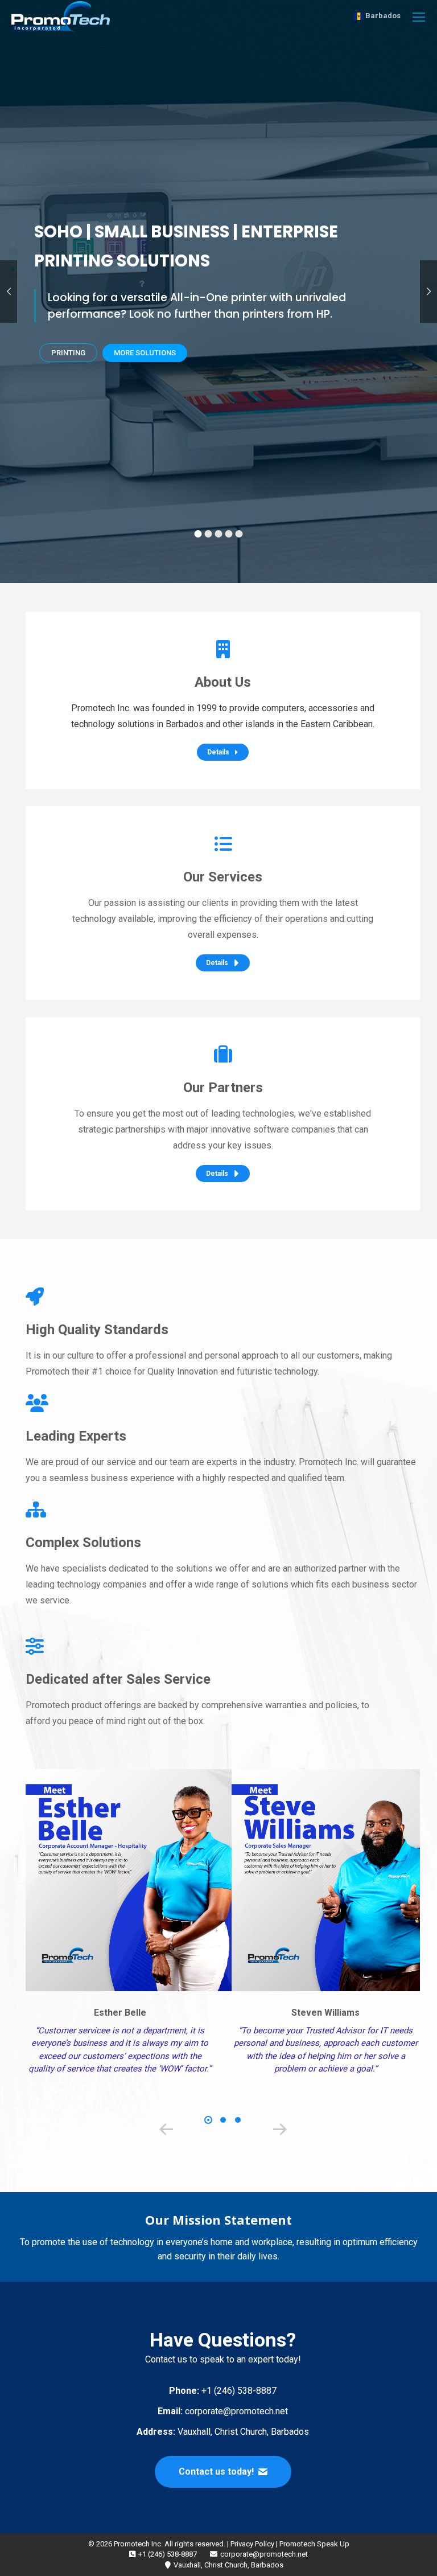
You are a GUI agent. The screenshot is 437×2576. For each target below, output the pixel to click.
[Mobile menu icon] (419, 17)
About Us (223, 682)
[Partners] (223, 1055)
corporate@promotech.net (223, 2411)
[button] (166, 2130)
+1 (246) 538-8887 (223, 2391)
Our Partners (223, 1088)
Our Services (223, 877)
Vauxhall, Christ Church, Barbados (223, 2432)
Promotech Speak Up (314, 2544)
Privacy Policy (252, 2544)
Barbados (382, 16)
